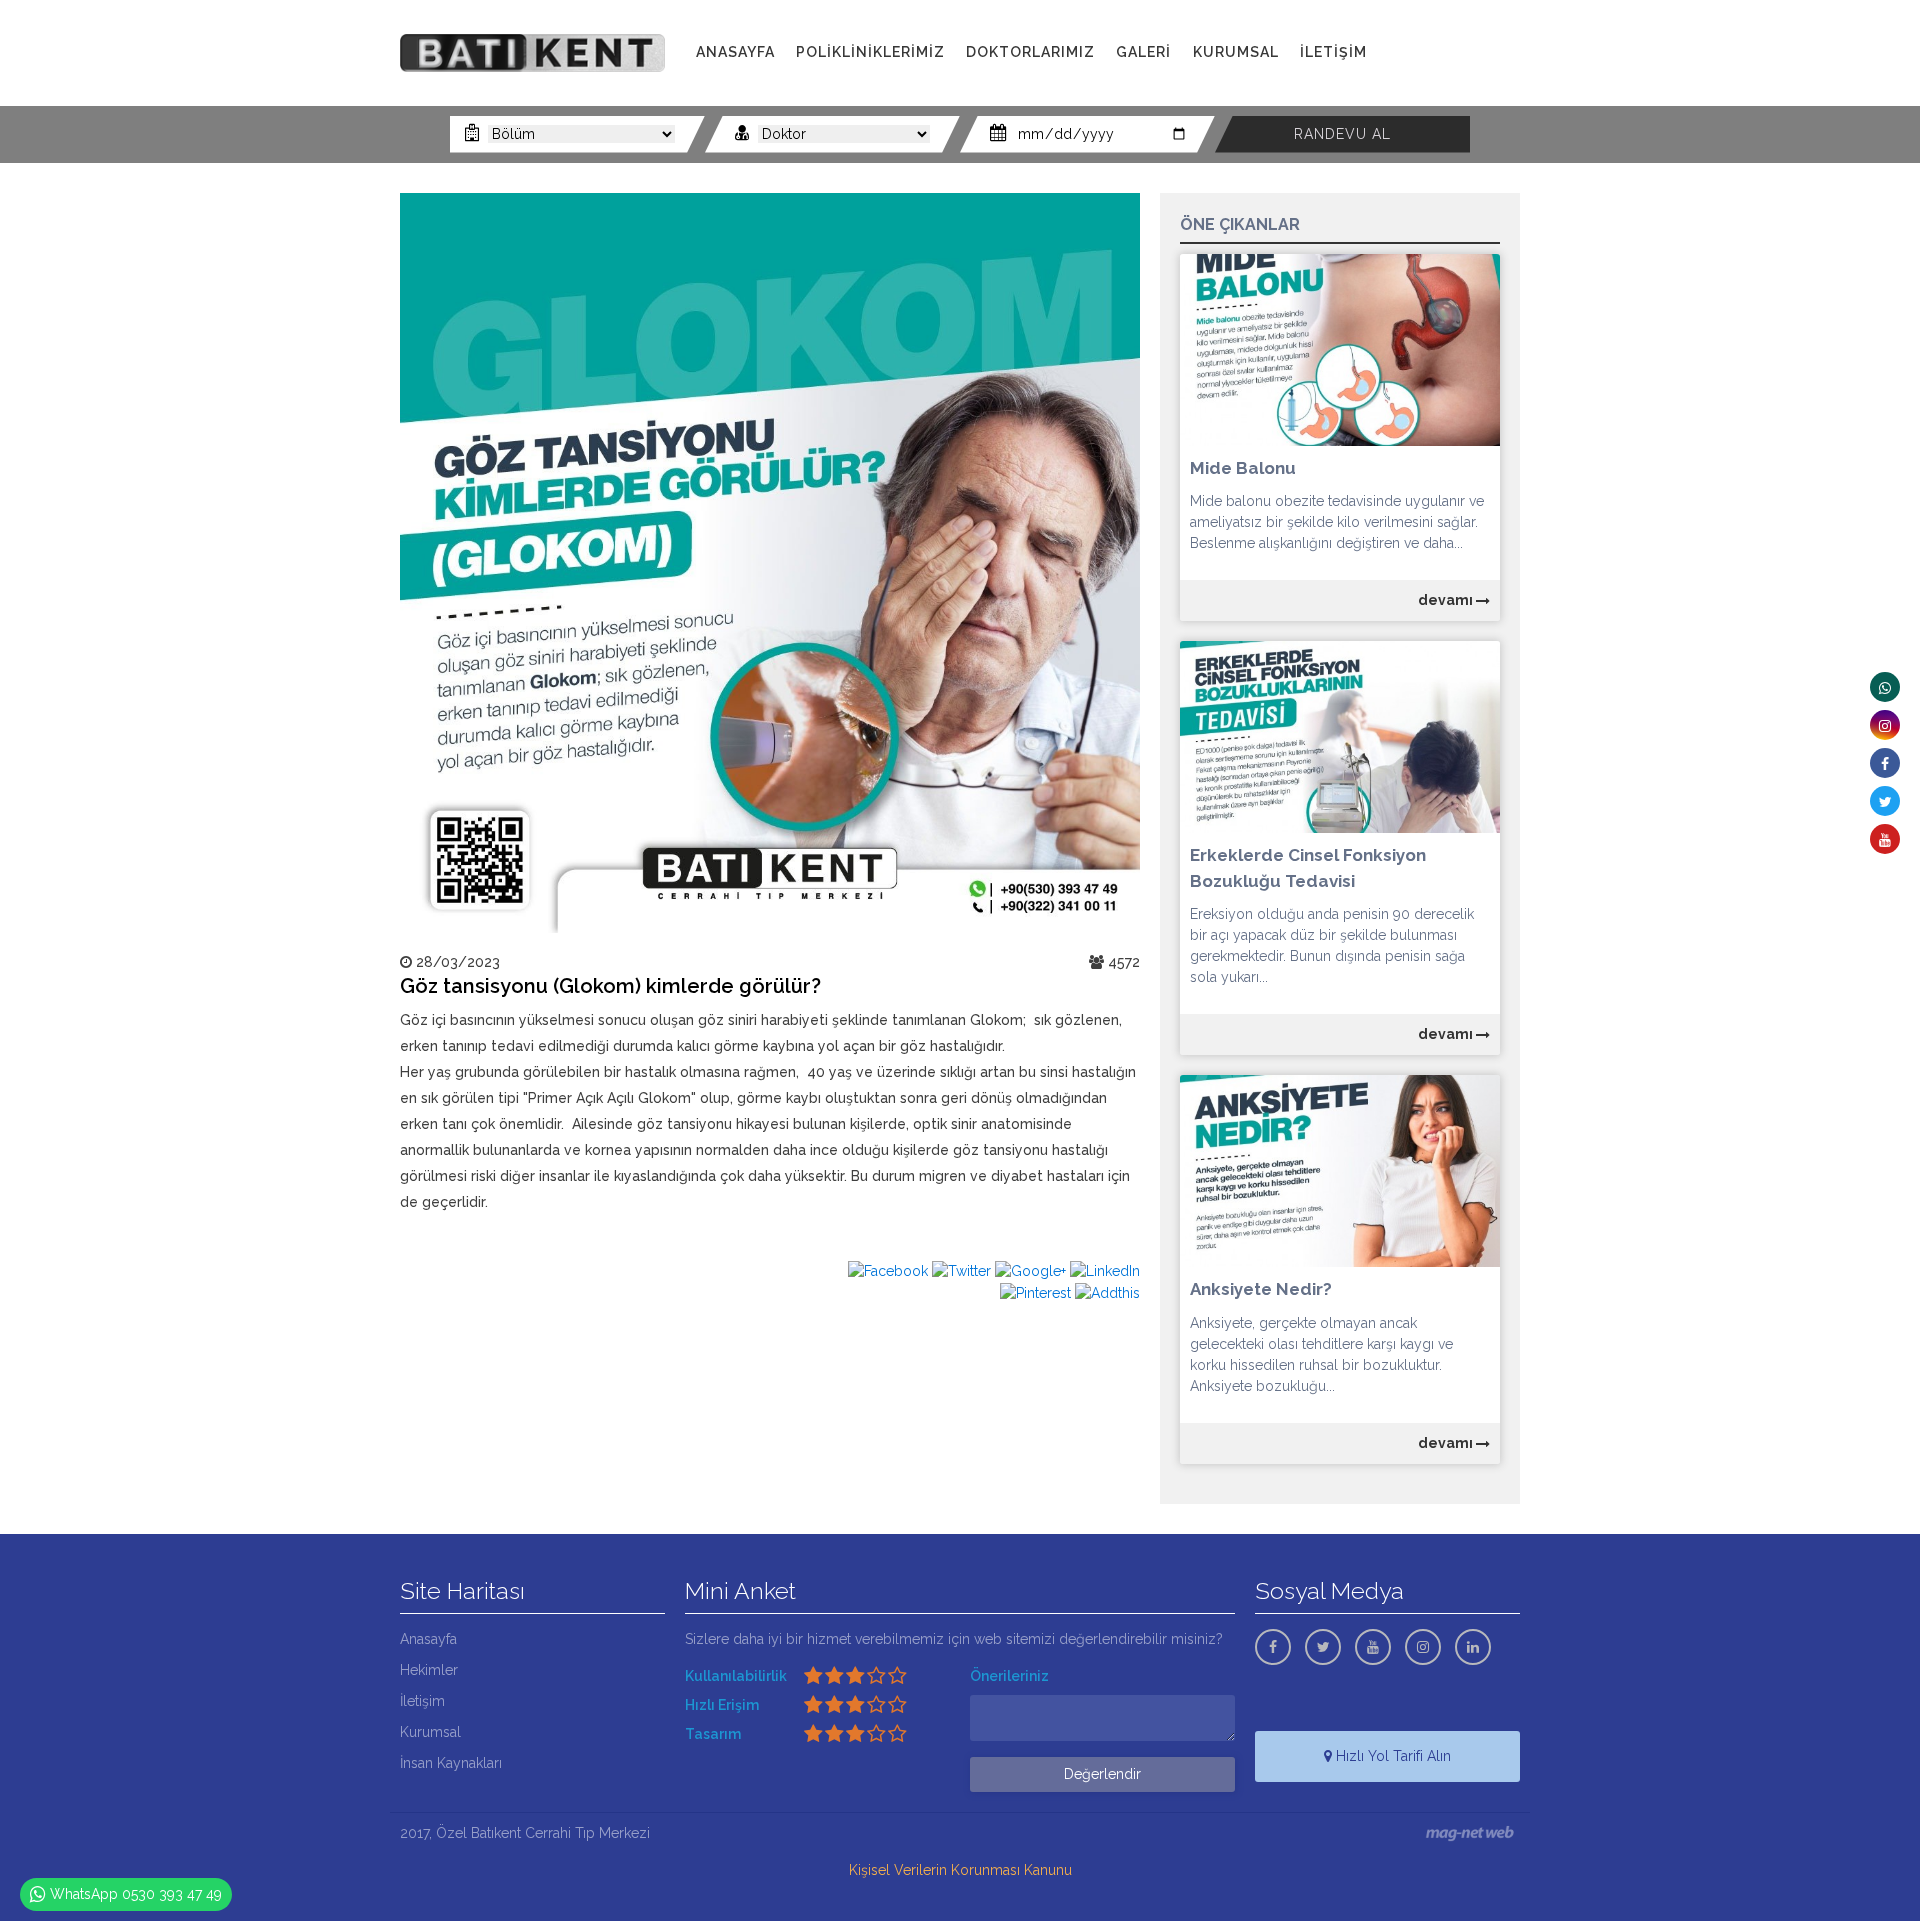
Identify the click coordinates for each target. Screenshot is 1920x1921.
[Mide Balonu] (1340, 348)
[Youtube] (1885, 839)
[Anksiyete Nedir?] (1340, 1170)
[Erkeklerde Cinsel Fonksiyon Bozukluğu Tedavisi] (1340, 736)
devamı (1447, 600)
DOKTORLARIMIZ (1030, 52)
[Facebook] (1885, 763)
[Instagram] (1885, 725)
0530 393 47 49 (1465, 74)
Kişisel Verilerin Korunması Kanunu (960, 1870)
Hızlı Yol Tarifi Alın (1391, 1756)
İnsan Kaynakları (451, 1763)
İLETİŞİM (1333, 52)
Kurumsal (430, 1732)
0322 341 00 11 (1458, 52)
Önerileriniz (1009, 1676)
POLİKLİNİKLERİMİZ (870, 52)
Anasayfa (428, 1639)
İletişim (422, 1701)
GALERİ (1143, 52)
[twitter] (1885, 801)
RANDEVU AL (1342, 134)
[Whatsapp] (1885, 687)
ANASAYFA (735, 52)
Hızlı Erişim (722, 1705)
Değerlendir (1102, 1774)
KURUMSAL (1236, 52)
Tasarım (713, 1734)
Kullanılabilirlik (736, 1676)
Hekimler (429, 1670)
